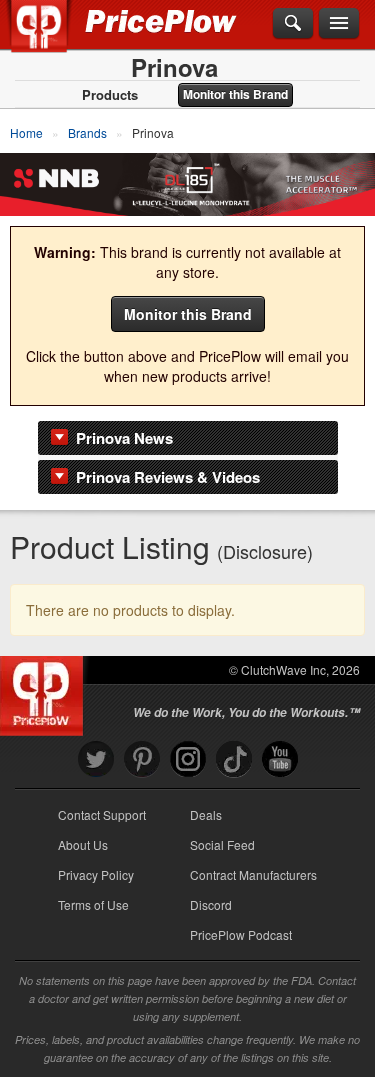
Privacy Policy (96, 874)
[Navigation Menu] (339, 24)
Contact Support (102, 814)
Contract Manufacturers (253, 874)
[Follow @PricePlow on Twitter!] (96, 759)
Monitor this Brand (235, 94)
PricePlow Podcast (241, 934)
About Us (83, 844)
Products (110, 95)
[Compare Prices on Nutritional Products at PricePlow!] (45, 691)
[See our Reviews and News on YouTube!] (280, 759)
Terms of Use (93, 904)
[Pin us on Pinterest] (142, 759)
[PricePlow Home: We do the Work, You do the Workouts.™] (53, 38)
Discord (211, 904)
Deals (206, 814)
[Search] (293, 24)
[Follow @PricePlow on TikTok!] (234, 759)
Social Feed (222, 844)
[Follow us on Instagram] (188, 759)
